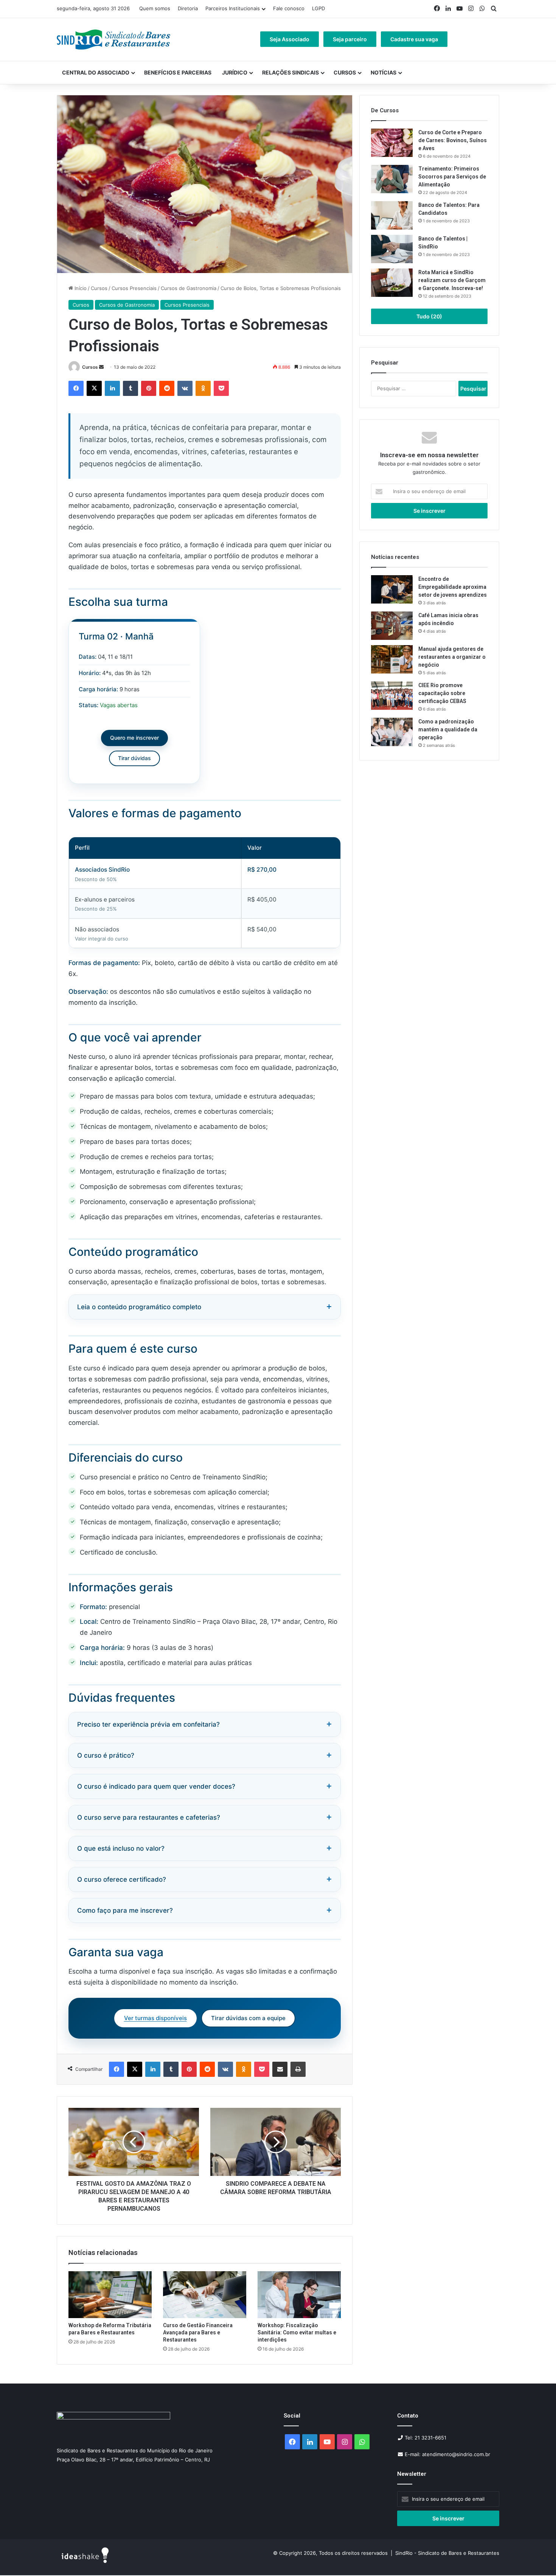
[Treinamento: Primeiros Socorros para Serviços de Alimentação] (392, 179)
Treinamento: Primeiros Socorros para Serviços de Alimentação (452, 177)
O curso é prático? (106, 1755)
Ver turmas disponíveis (155, 2018)
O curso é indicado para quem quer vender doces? (156, 1786)
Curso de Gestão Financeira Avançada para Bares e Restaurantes (198, 2332)
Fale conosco (289, 8)
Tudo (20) (429, 316)
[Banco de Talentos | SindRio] (392, 249)
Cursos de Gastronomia (189, 288)
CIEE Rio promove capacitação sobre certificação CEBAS (442, 693)
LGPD (318, 8)
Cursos (345, 72)
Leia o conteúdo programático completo (139, 1307)
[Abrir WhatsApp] (537, 2557)
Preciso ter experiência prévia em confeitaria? (148, 1724)
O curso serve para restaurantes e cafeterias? (149, 1817)
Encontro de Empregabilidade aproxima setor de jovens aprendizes (453, 587)
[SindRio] (113, 40)
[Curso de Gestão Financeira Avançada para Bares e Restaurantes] (205, 2295)
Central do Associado (96, 72)
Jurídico (235, 72)
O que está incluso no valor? (121, 1848)
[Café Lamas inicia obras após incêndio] (392, 626)
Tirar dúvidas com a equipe (248, 2018)
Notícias (384, 72)
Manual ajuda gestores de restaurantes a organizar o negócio (452, 657)
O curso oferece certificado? (122, 1879)
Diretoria (188, 8)
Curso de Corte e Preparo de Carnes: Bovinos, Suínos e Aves (453, 140)
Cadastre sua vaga (414, 39)
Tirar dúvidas (134, 758)
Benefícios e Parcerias (178, 72)
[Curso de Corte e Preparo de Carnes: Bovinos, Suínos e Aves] (392, 143)
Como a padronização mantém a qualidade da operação (448, 729)
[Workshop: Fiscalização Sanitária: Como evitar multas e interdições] (299, 2295)
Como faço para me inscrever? (125, 1910)
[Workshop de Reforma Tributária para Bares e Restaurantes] (110, 2295)
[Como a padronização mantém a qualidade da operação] (392, 732)
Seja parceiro (350, 39)
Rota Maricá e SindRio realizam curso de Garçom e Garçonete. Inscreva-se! (452, 280)
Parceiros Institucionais (233, 8)
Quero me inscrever (134, 738)
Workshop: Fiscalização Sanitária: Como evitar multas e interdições (297, 2332)
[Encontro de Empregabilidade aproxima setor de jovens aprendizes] (392, 589)
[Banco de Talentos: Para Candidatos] (392, 215)
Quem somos (155, 8)
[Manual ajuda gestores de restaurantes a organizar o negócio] (392, 659)
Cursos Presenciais (134, 288)
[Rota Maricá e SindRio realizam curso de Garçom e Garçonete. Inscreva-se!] (392, 283)
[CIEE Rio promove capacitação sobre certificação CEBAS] (392, 696)
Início (80, 288)
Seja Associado (290, 39)
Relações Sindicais (290, 72)
